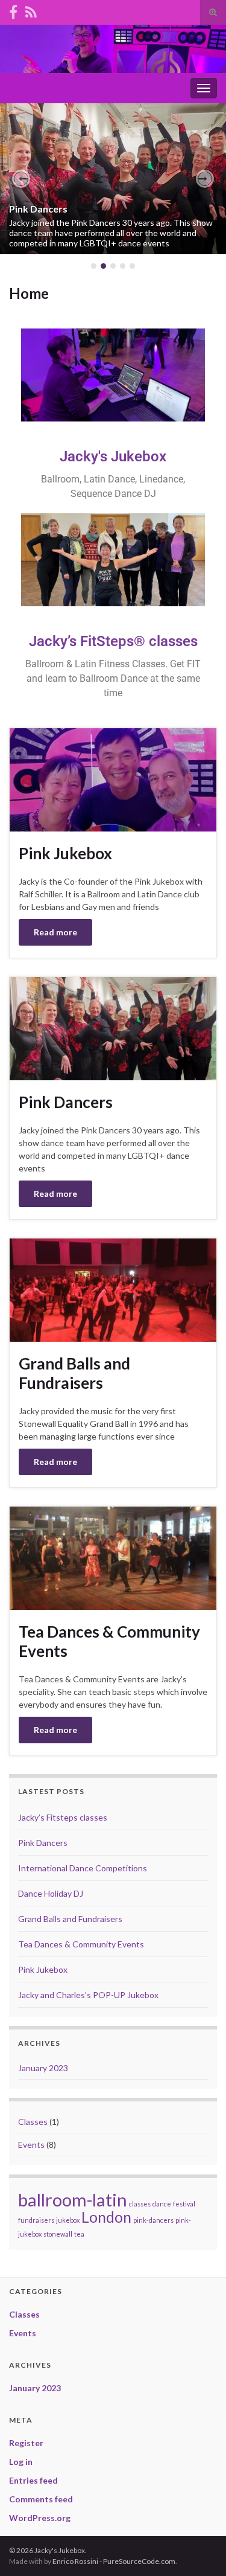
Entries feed (33, 2480)
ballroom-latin (73, 2200)
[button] (21, 179)
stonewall (58, 2234)
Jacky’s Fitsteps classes (63, 1817)
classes (140, 2204)
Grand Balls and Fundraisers (74, 1373)
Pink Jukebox (65, 853)
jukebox (68, 2220)
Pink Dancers (38, 209)
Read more (55, 932)
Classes (33, 2122)
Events (31, 2145)
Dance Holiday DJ (51, 1893)
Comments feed (41, 2499)
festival (184, 2204)
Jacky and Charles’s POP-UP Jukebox (88, 1995)
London (106, 2217)
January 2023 (43, 2068)
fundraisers (36, 2220)
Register (26, 2443)
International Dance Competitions (83, 1868)
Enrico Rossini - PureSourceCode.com (114, 2561)
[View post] (113, 179)
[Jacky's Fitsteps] (13, 10)
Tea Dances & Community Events (109, 1641)
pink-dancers (153, 2220)
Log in (21, 2462)
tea (79, 2234)
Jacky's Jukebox (113, 457)
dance (162, 2204)
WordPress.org (40, 2518)
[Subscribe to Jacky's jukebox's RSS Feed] (31, 10)
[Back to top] (199, 2549)
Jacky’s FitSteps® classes (113, 641)
